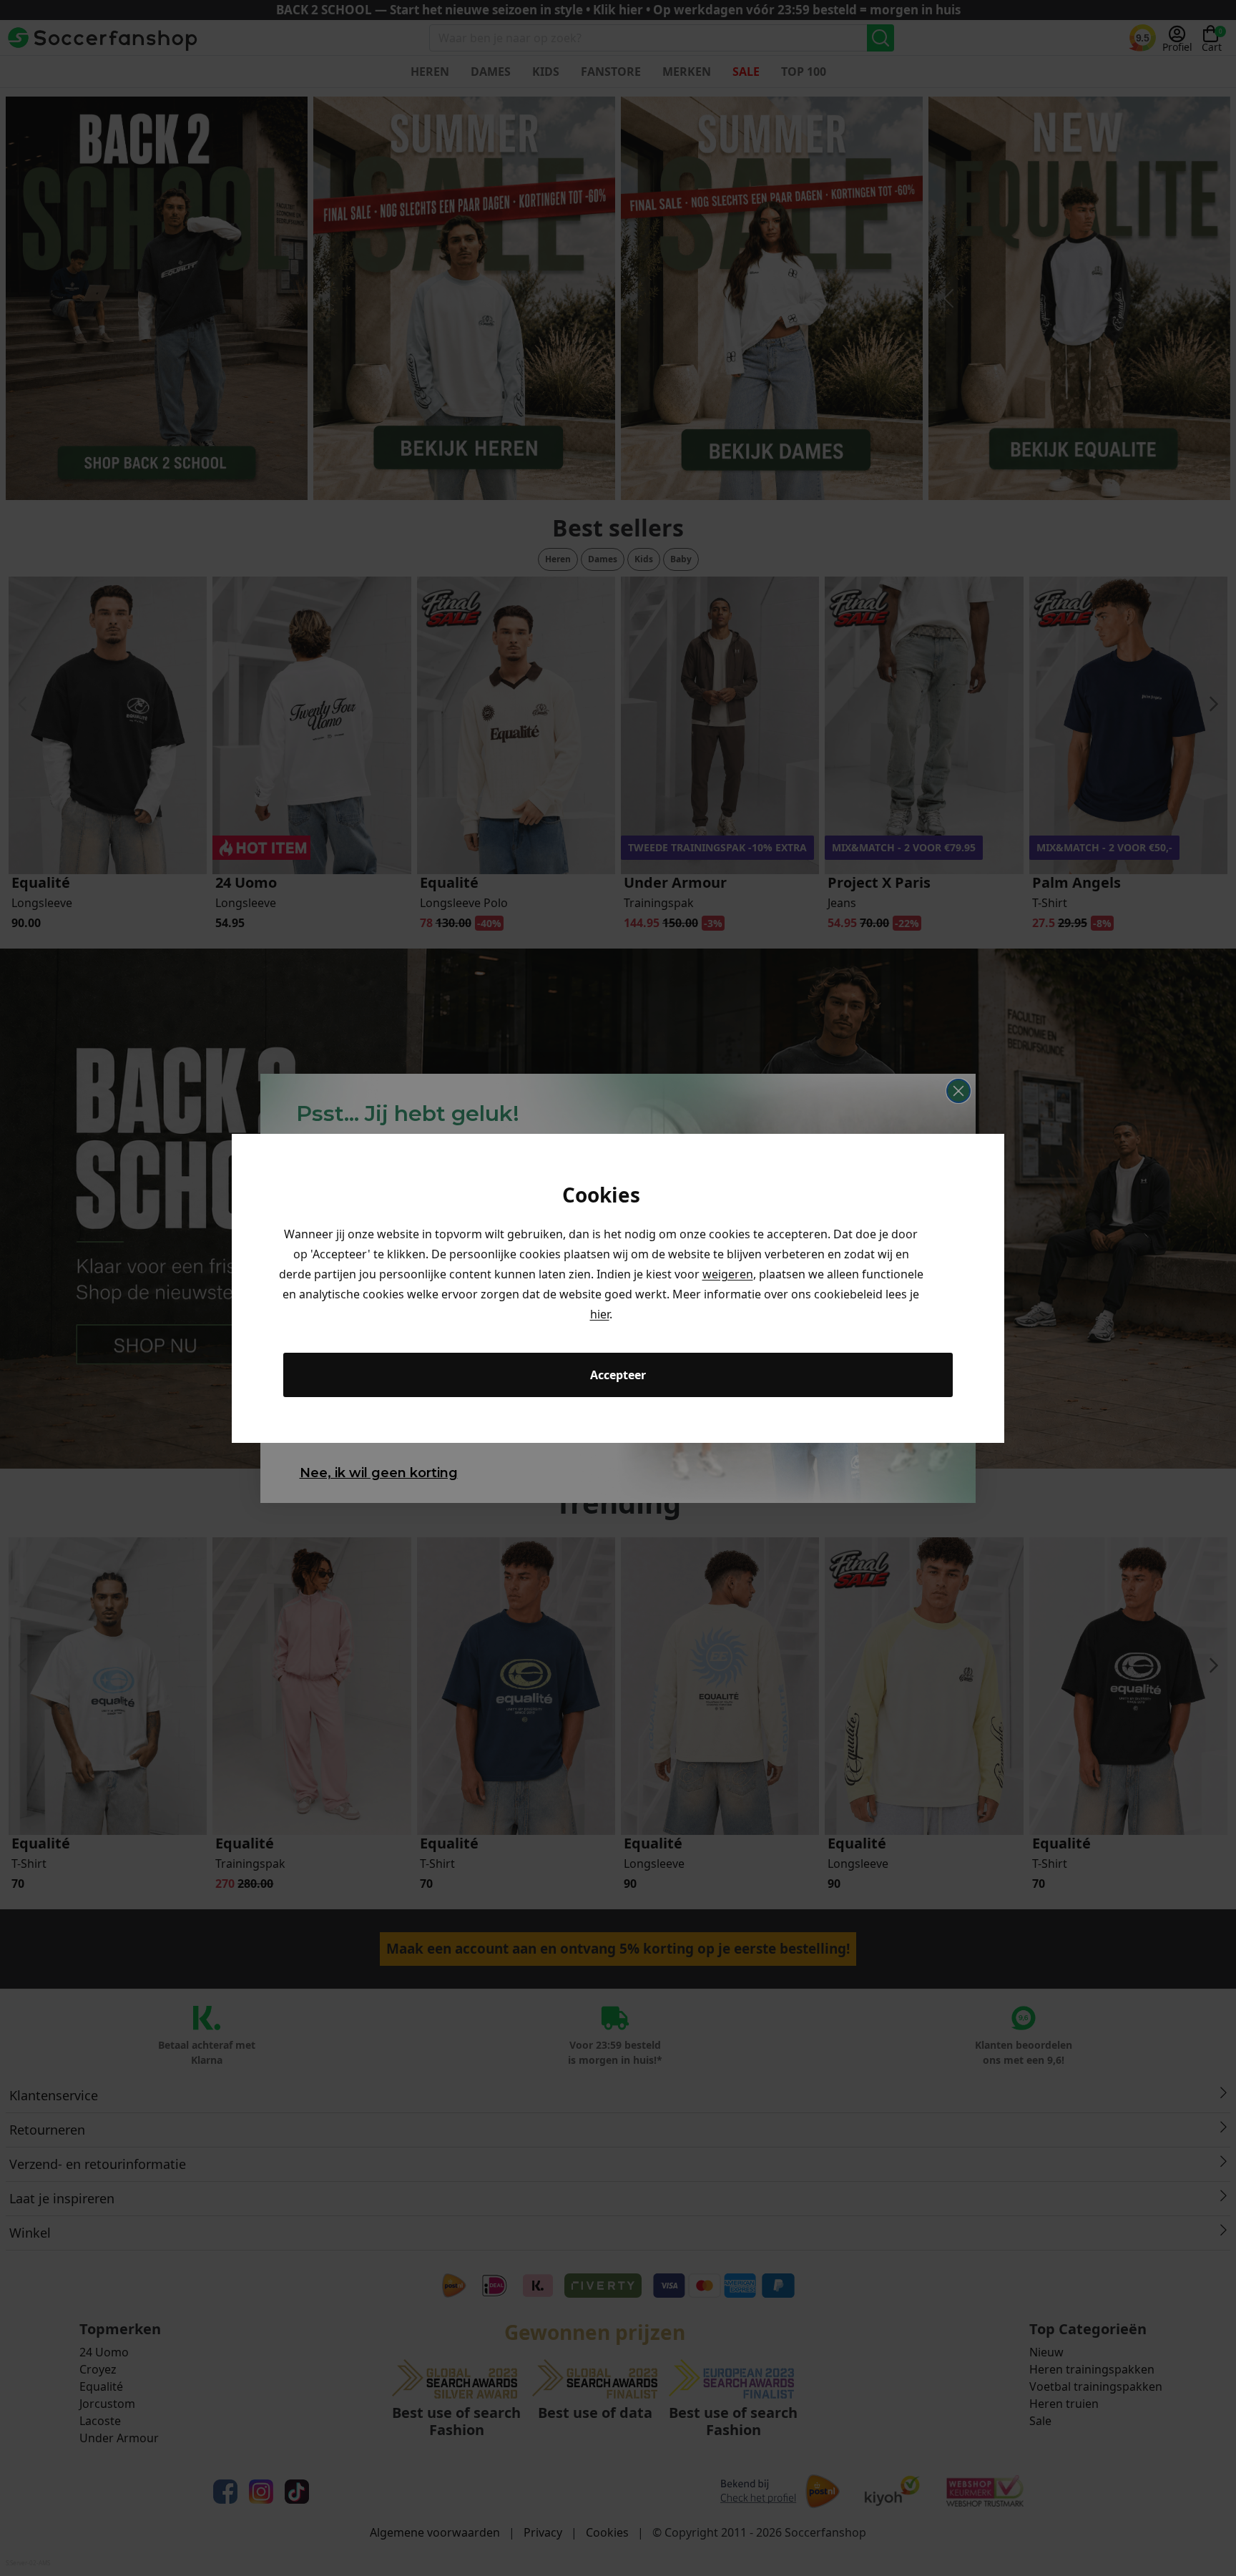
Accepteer (618, 1375)
